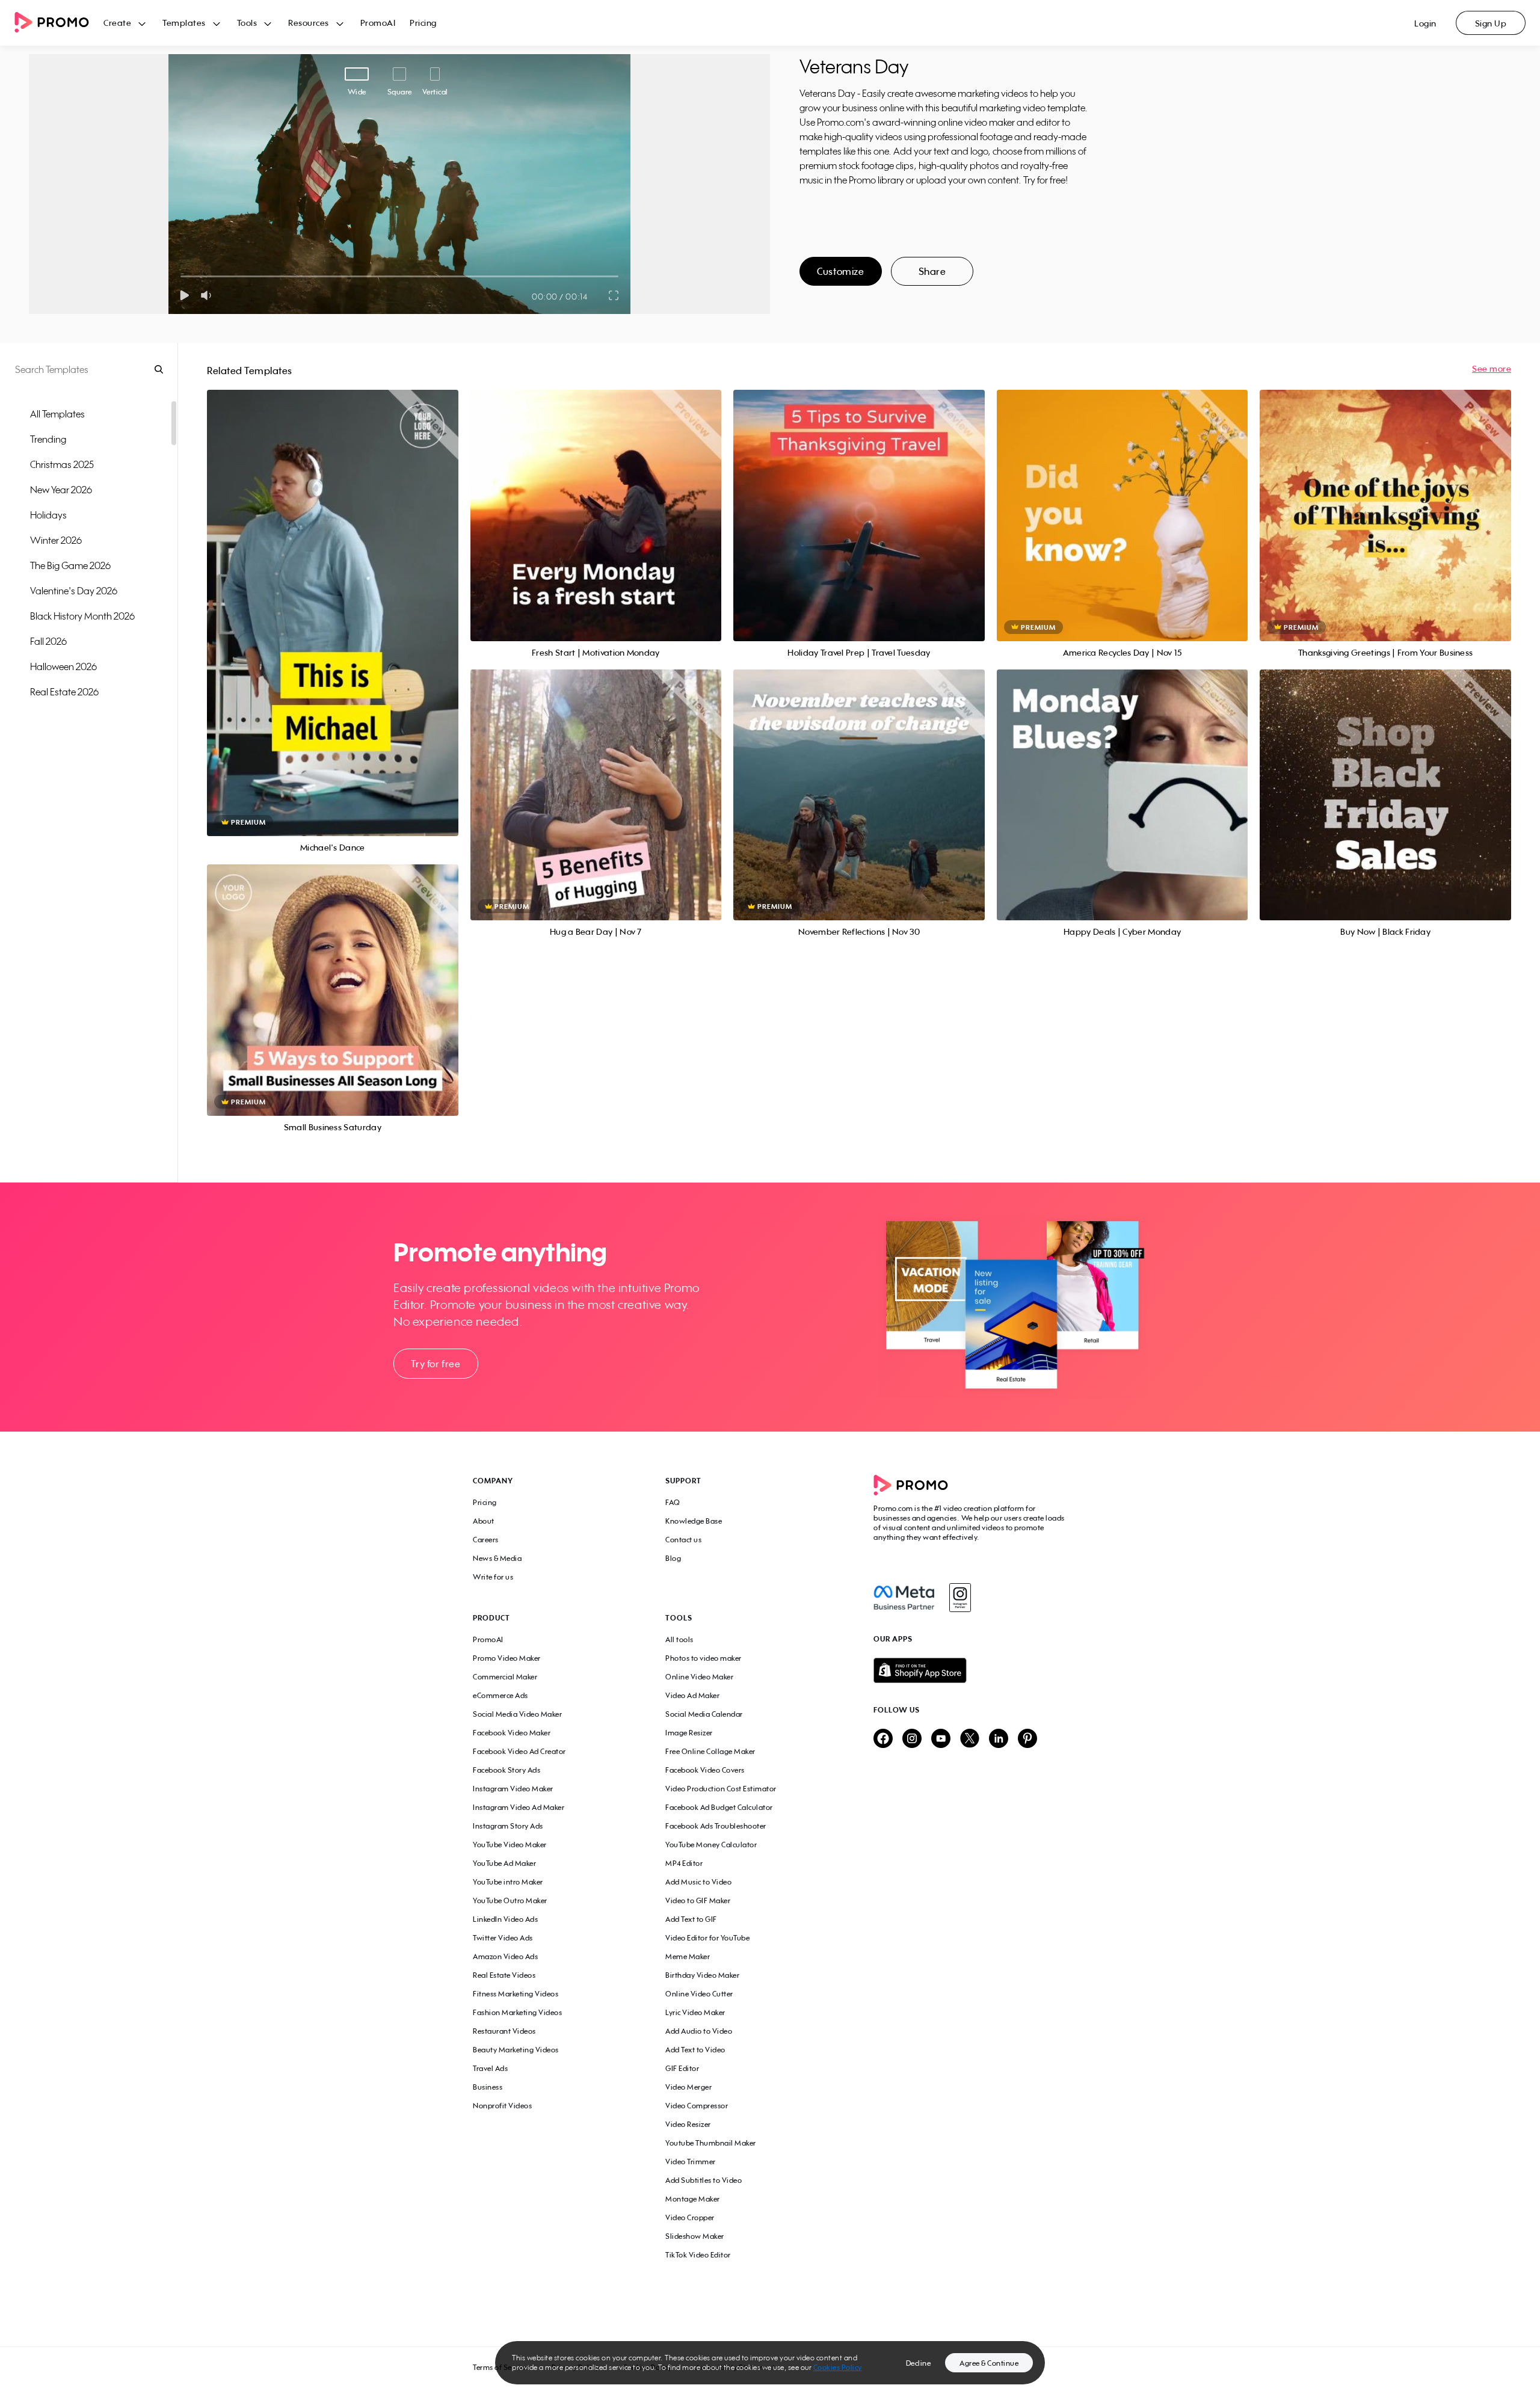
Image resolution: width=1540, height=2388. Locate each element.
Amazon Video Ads (505, 1956)
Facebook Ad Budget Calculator (719, 1807)
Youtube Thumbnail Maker (711, 2143)
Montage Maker (693, 2199)
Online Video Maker (699, 1677)
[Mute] (208, 295)
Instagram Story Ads (508, 1826)
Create (117, 23)
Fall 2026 (48, 641)
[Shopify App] (970, 1670)
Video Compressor (697, 2106)
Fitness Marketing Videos (516, 1994)
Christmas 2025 (62, 464)
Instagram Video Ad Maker (519, 1807)
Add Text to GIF (691, 1919)
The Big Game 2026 (70, 565)
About (484, 1521)
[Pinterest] (1027, 1739)
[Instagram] (960, 1598)
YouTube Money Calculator (711, 1845)
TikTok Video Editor (698, 2255)
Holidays (48, 515)
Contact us (683, 1540)
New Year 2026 (61, 490)
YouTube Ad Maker (504, 1863)
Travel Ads (490, 2068)
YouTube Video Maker (510, 1845)
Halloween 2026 (63, 666)
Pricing (423, 23)
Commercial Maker (505, 1677)
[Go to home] (59, 23)
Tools (247, 23)
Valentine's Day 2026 (74, 591)
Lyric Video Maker (695, 2012)
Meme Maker (688, 1956)
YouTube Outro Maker (510, 1900)
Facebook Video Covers (705, 1770)
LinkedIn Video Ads (505, 1919)
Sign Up (1491, 23)
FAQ (673, 1502)
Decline (919, 2363)
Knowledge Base (694, 1521)
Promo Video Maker (507, 1658)
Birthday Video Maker (702, 1975)
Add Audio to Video (699, 2031)
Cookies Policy (838, 2367)
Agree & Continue (989, 2363)
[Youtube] (941, 1739)
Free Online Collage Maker (710, 1751)
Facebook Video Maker (512, 1733)
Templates (184, 23)
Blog (673, 1558)
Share (932, 271)
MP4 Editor (684, 1863)
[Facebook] (904, 1598)
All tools (679, 1639)
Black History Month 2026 (82, 616)
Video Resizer (688, 2124)
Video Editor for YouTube (707, 1938)
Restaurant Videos (504, 2031)
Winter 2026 (56, 540)
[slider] (181, 276)
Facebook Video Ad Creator (519, 1751)
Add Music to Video (698, 1882)
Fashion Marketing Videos (517, 2012)
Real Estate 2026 (64, 692)
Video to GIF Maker (698, 1900)
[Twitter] (970, 1739)
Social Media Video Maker (517, 1714)
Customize (840, 271)
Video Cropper (690, 2217)
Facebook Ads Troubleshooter (716, 1826)
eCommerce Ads (500, 1695)
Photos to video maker (704, 1658)
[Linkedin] (999, 1739)
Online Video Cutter (699, 1994)
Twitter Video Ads (503, 1938)
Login (1425, 23)
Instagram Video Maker (513, 1789)
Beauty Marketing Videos (516, 2050)
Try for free (436, 1364)
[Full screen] (614, 295)
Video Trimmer (691, 2162)
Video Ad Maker (692, 1695)
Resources (309, 23)
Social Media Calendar (704, 1714)
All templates (57, 414)
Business (488, 2087)
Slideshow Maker (695, 2236)
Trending (48, 439)
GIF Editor (682, 2068)
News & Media (497, 1558)
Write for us (493, 1577)
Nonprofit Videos (502, 2106)
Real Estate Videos (504, 1975)
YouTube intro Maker (508, 1882)
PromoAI (378, 23)
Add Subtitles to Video (704, 2180)
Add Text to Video (695, 2050)
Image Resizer (689, 1733)
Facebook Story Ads (507, 1770)
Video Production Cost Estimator (721, 1789)
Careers (486, 1540)
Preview (333, 600)
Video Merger (688, 2087)
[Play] (184, 295)
